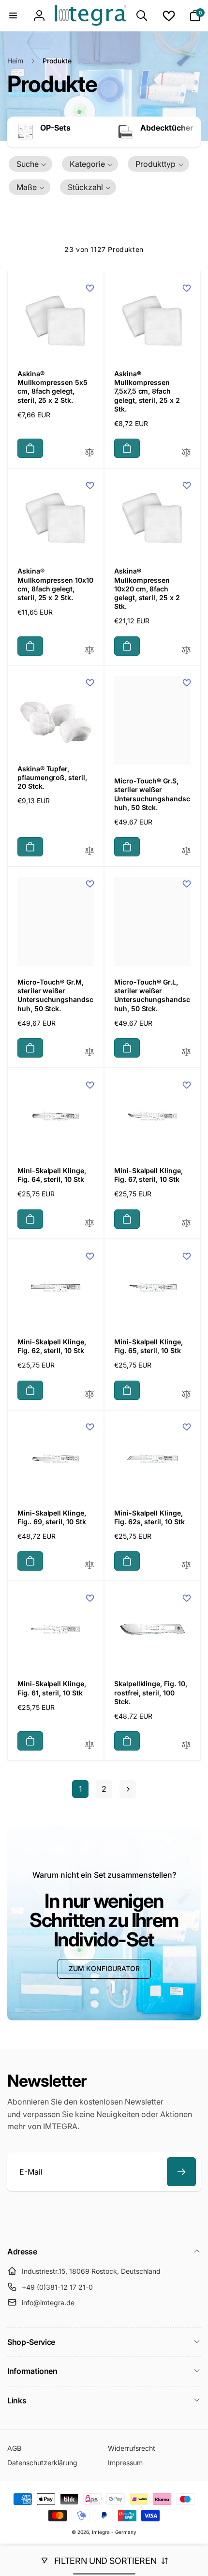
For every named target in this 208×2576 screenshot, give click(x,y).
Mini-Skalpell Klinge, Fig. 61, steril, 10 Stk (52, 1688)
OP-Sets (55, 128)
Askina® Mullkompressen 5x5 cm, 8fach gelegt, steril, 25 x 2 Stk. (52, 387)
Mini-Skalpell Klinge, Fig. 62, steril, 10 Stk (52, 1346)
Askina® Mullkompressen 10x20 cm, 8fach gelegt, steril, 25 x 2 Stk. (147, 589)
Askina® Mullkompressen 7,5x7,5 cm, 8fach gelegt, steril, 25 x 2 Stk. (147, 391)
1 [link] (80, 1789)
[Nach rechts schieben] (191, 132)
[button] (13, 15)
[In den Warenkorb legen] (30, 448)
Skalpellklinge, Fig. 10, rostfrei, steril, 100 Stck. (151, 1692)
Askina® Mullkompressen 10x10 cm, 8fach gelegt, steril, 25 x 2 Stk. (55, 584)
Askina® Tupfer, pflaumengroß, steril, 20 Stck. (52, 777)
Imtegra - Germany (114, 2532)
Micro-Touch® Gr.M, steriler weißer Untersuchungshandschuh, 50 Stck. (55, 995)
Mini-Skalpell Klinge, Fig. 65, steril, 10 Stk (149, 1346)
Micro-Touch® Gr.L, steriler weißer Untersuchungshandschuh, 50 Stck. (152, 995)
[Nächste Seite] (128, 1789)
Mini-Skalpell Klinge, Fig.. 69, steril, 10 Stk (52, 1517)
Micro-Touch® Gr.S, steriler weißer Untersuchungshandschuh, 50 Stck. (152, 794)
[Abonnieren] (181, 2172)
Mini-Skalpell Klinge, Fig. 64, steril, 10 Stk (52, 1175)
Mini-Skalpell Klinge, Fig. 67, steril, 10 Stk (149, 1175)
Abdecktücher (167, 128)
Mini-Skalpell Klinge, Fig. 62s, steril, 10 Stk (149, 1517)
